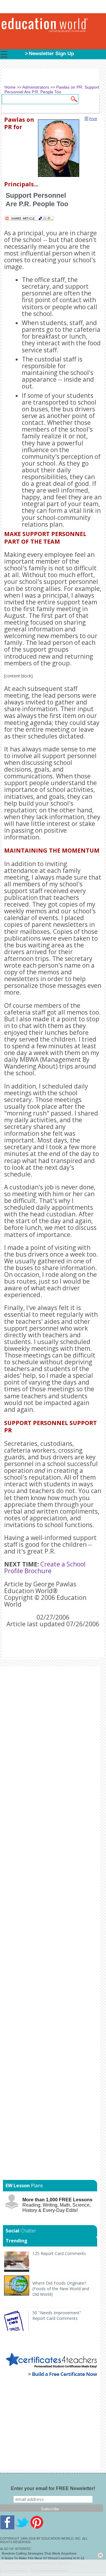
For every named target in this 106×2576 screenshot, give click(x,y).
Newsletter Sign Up (51, 54)
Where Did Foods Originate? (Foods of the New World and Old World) (61, 2289)
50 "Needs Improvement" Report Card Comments (57, 2315)
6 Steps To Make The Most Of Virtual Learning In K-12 (43, 2558)
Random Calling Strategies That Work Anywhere (39, 2553)
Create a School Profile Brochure (45, 1567)
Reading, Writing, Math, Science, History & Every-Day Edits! (57, 2205)
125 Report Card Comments (59, 2253)
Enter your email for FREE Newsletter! (53, 2488)
